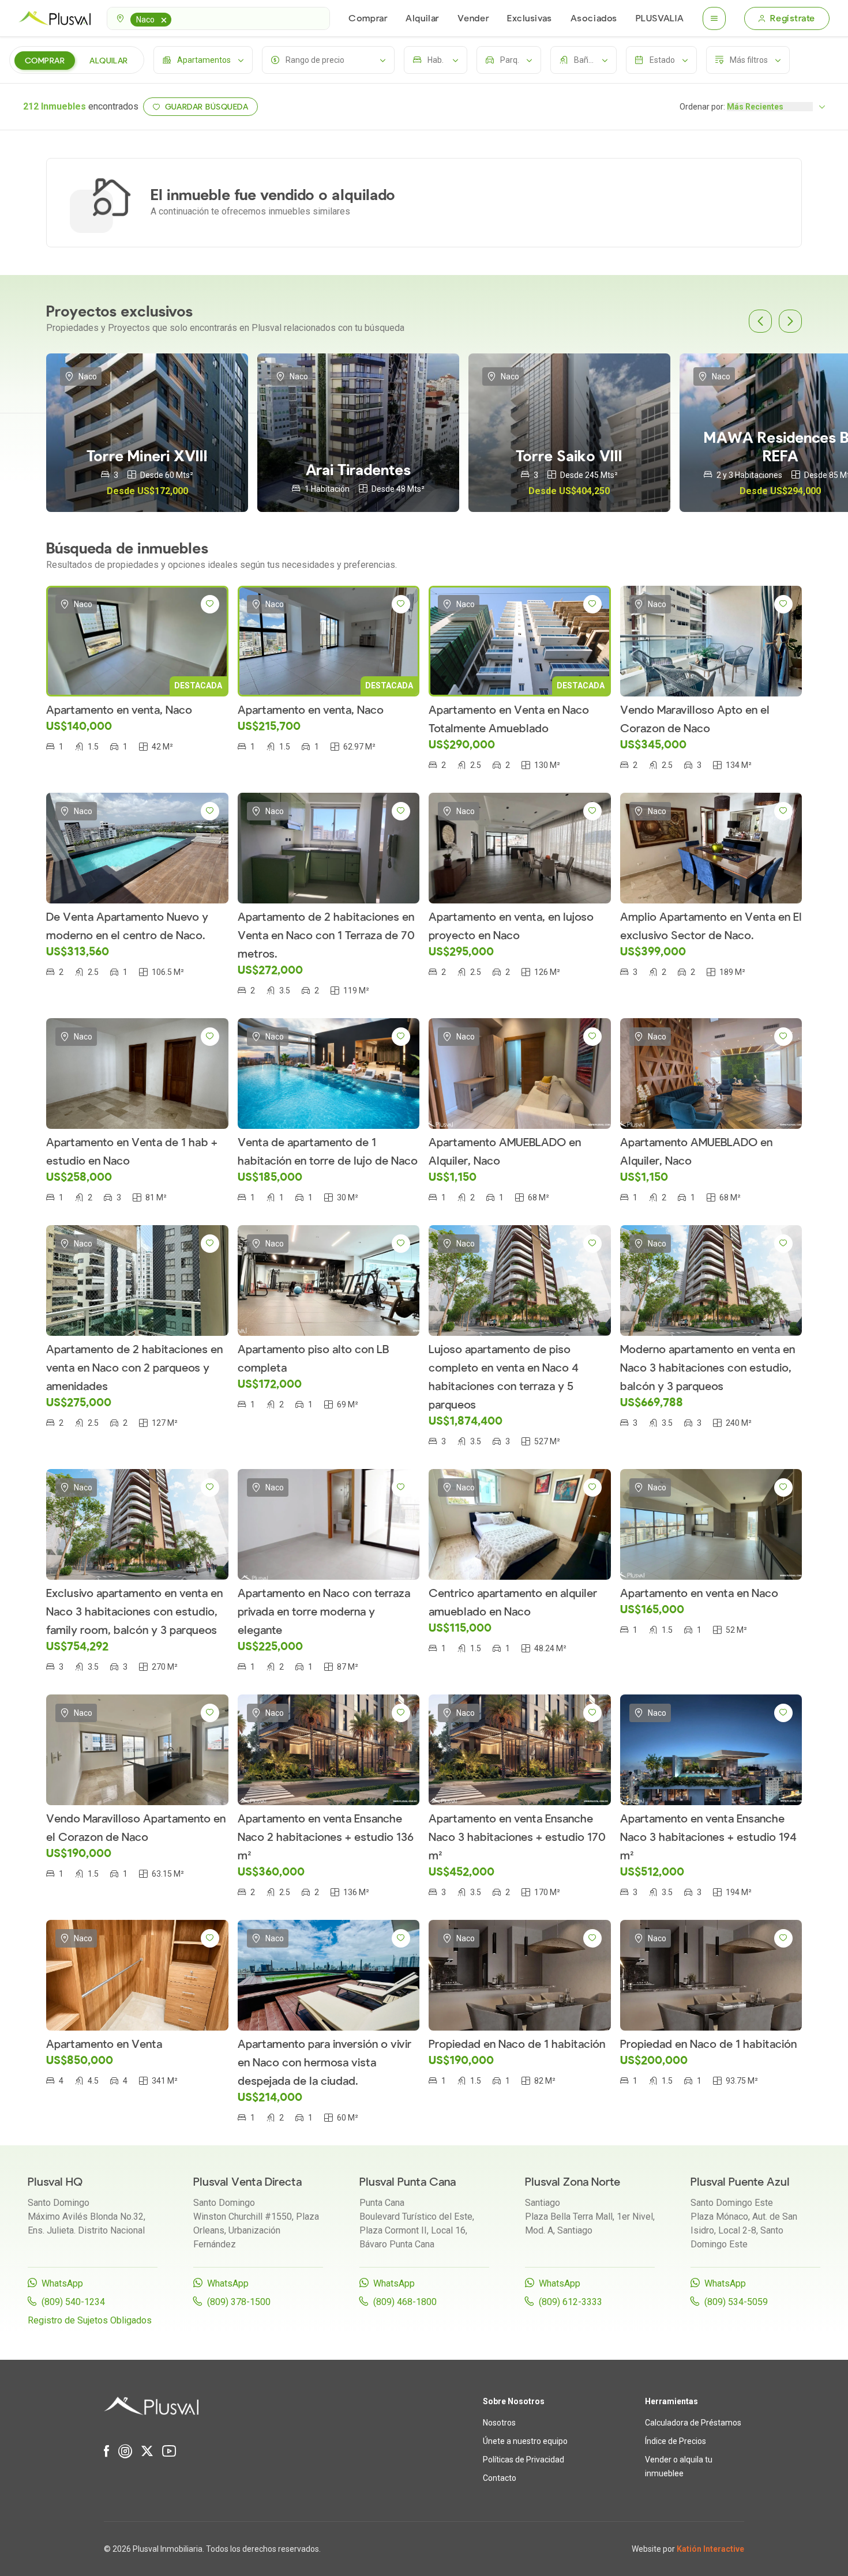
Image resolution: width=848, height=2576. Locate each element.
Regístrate (793, 18)
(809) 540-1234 (73, 2302)
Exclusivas (530, 18)
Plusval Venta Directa (247, 2182)
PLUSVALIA (660, 18)
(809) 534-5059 (736, 2302)
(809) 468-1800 (405, 2302)
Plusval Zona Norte (573, 2182)
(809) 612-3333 (571, 2302)
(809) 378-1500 (239, 2302)
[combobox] (218, 18)
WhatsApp (62, 2283)
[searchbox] (176, 18)
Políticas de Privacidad (524, 2460)
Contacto (500, 2478)
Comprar (368, 18)
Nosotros (499, 2423)
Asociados (594, 18)
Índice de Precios (676, 2441)
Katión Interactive (710, 2549)
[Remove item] (164, 20)
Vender (473, 18)
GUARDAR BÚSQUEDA (207, 107)
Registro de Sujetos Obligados (90, 2320)
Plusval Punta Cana (408, 2182)
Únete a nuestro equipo (525, 2441)
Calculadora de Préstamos (693, 2423)
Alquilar (422, 18)
